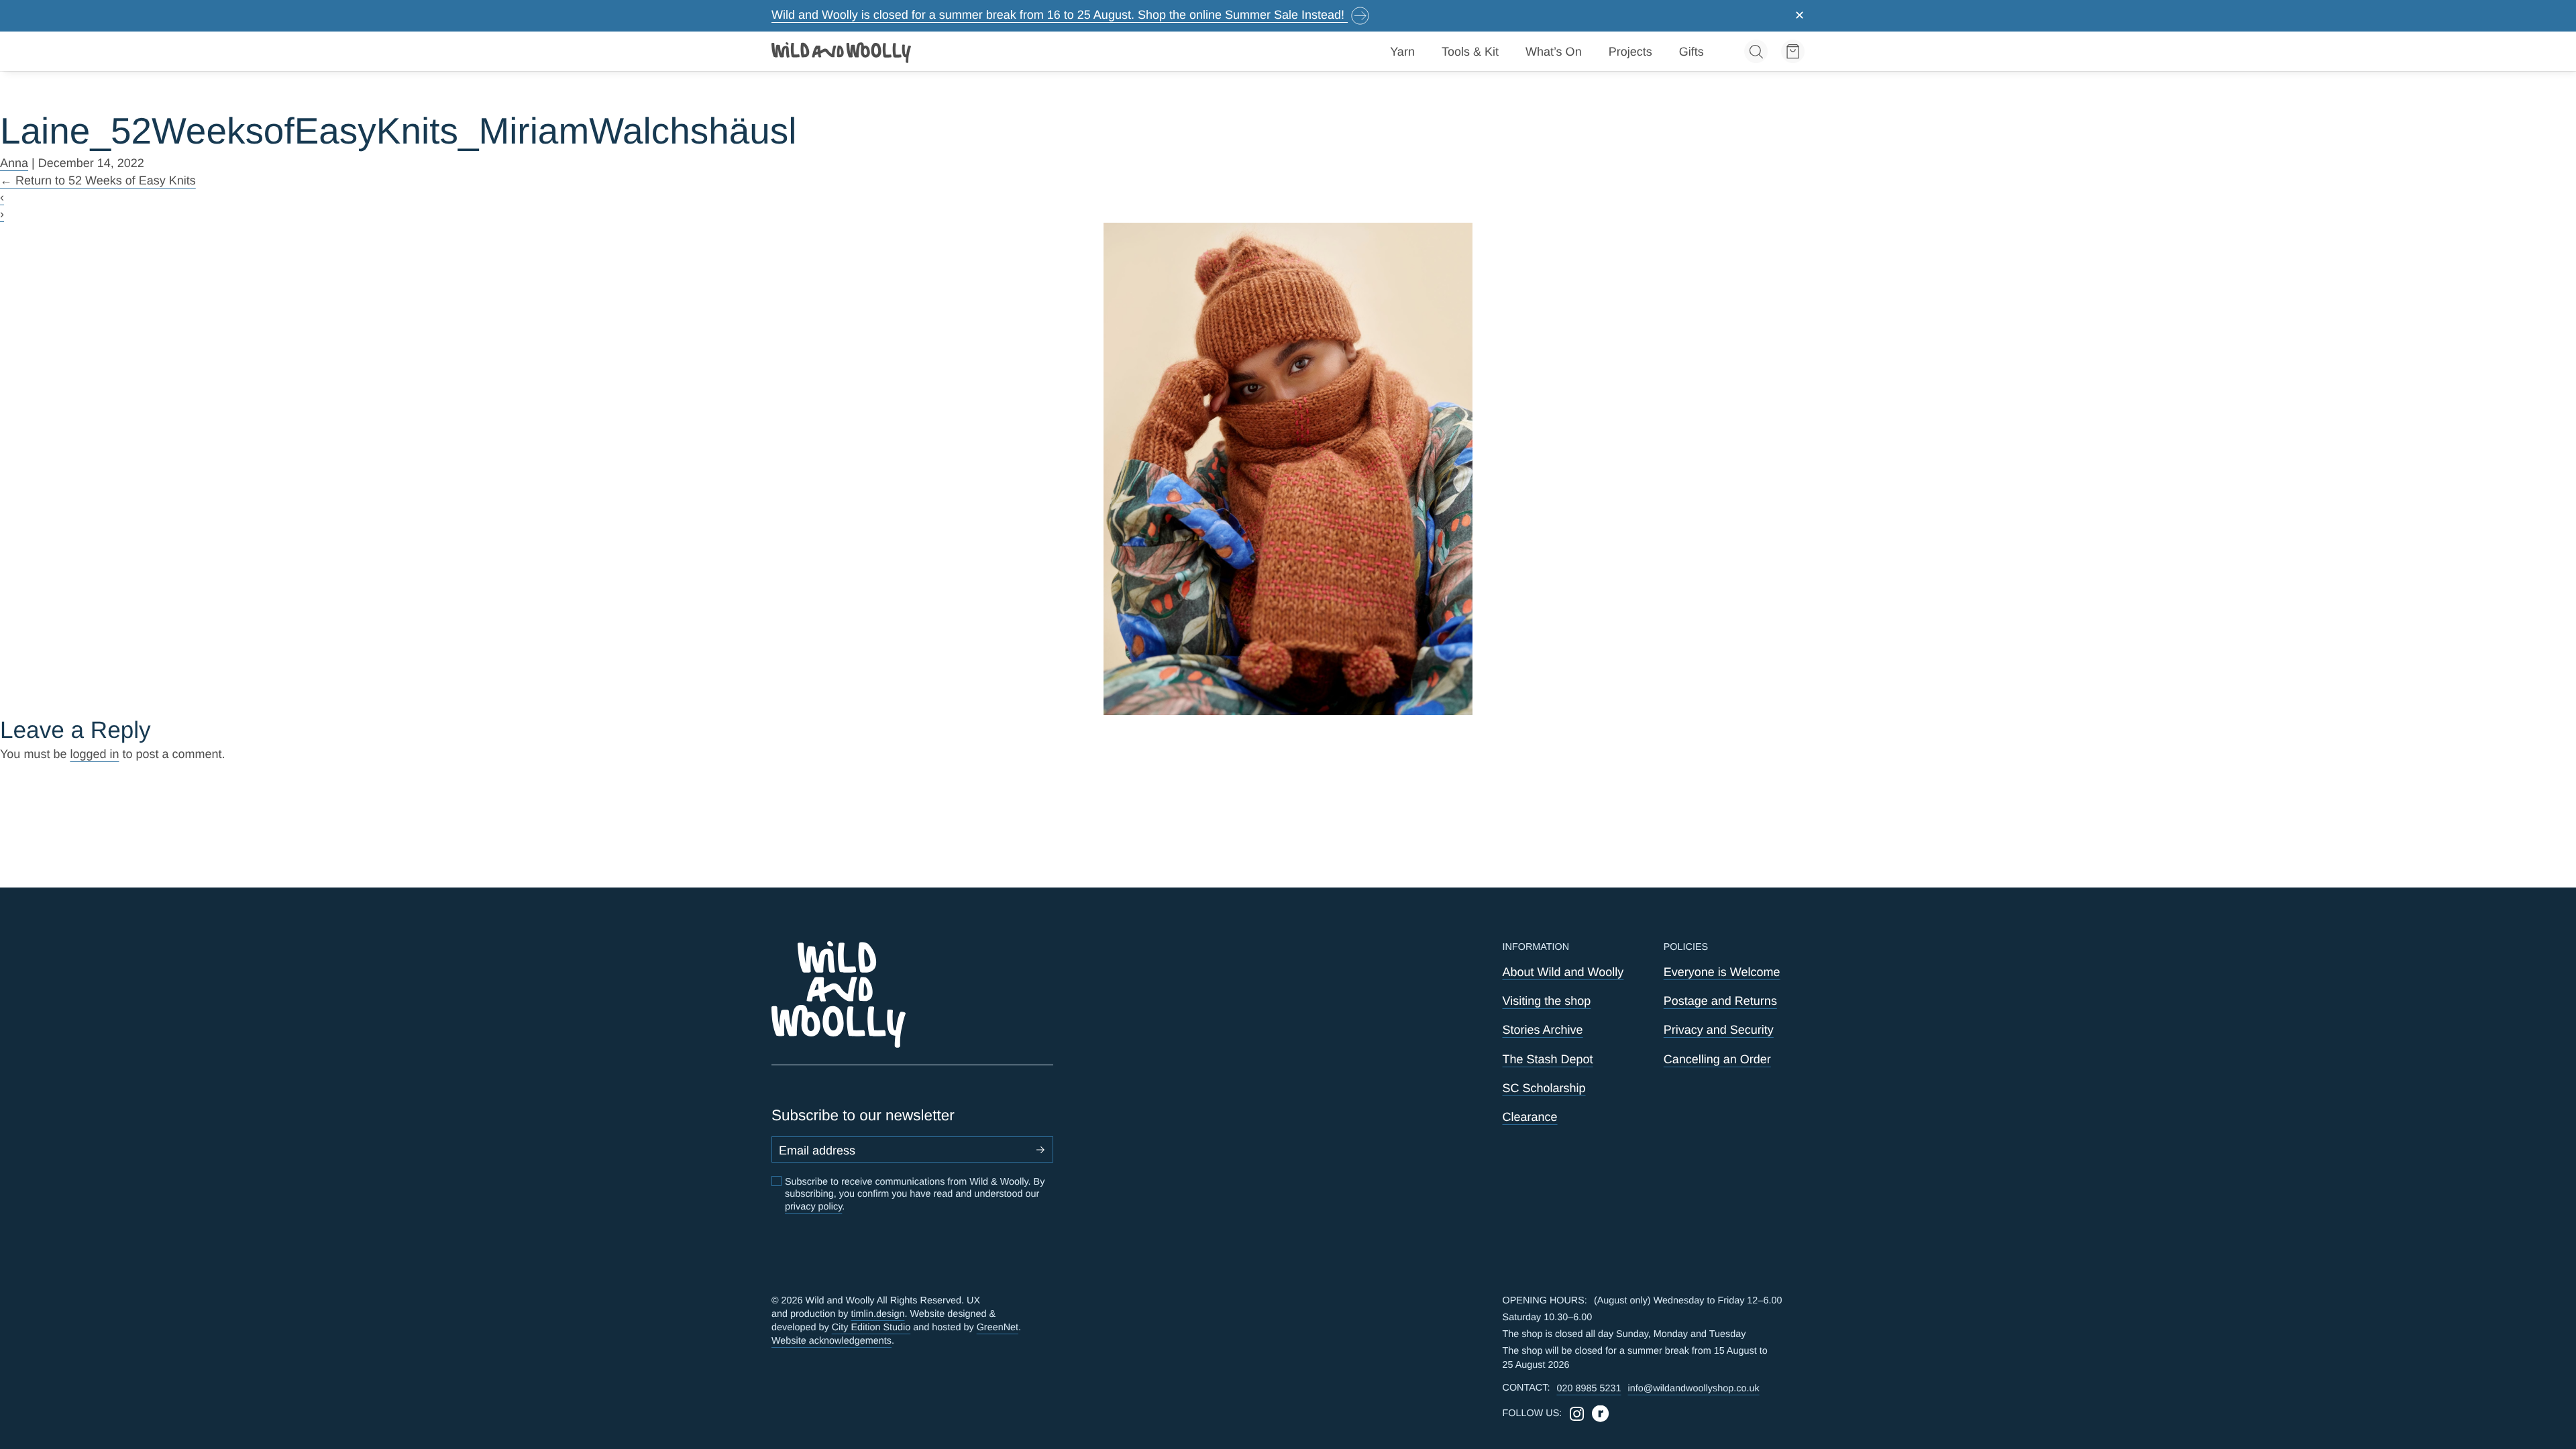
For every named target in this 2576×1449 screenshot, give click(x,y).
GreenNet (998, 1328)
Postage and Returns (1720, 1001)
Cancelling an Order (1717, 1059)
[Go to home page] (842, 52)
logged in (94, 754)
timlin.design (877, 1314)
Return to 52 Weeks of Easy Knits (98, 180)
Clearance (1530, 1117)
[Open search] (1756, 51)
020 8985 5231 (1589, 1389)
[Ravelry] (1600, 1414)
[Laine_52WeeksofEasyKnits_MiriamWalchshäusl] (1288, 469)
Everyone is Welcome (1722, 972)
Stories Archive (1543, 1030)
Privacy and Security (1719, 1030)
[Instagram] (1577, 1414)
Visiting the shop (1547, 1001)
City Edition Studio (871, 1328)
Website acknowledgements (831, 1341)
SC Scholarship (1544, 1088)
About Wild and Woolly (1563, 972)
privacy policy (813, 1207)
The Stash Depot (1548, 1059)
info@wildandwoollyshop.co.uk (1693, 1389)
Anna (14, 163)
